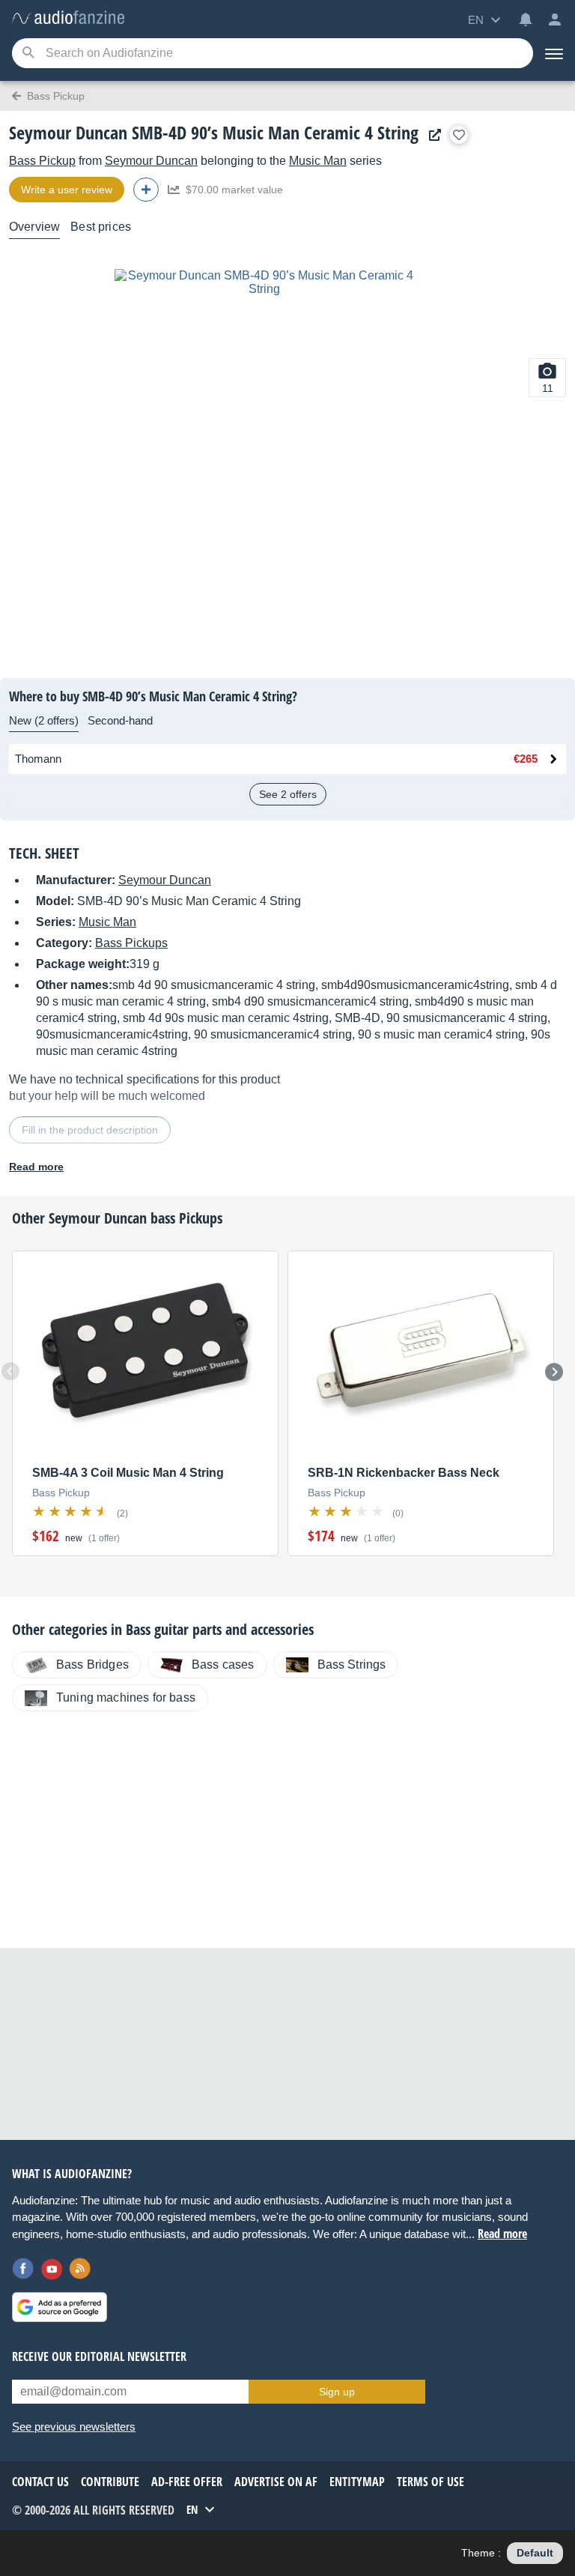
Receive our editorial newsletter (99, 2356)
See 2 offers (288, 794)
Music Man (318, 161)
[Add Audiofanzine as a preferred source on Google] (60, 2307)
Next (554, 1372)
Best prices (101, 227)
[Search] (28, 54)
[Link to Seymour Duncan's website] (431, 135)
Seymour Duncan (151, 161)
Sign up (337, 2392)
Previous (10, 1371)
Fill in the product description (90, 1130)
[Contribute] (146, 190)
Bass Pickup (42, 161)
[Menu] (554, 53)
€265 (526, 759)
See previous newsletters (74, 2427)
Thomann (38, 759)
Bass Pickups (131, 943)
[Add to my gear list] (459, 135)
